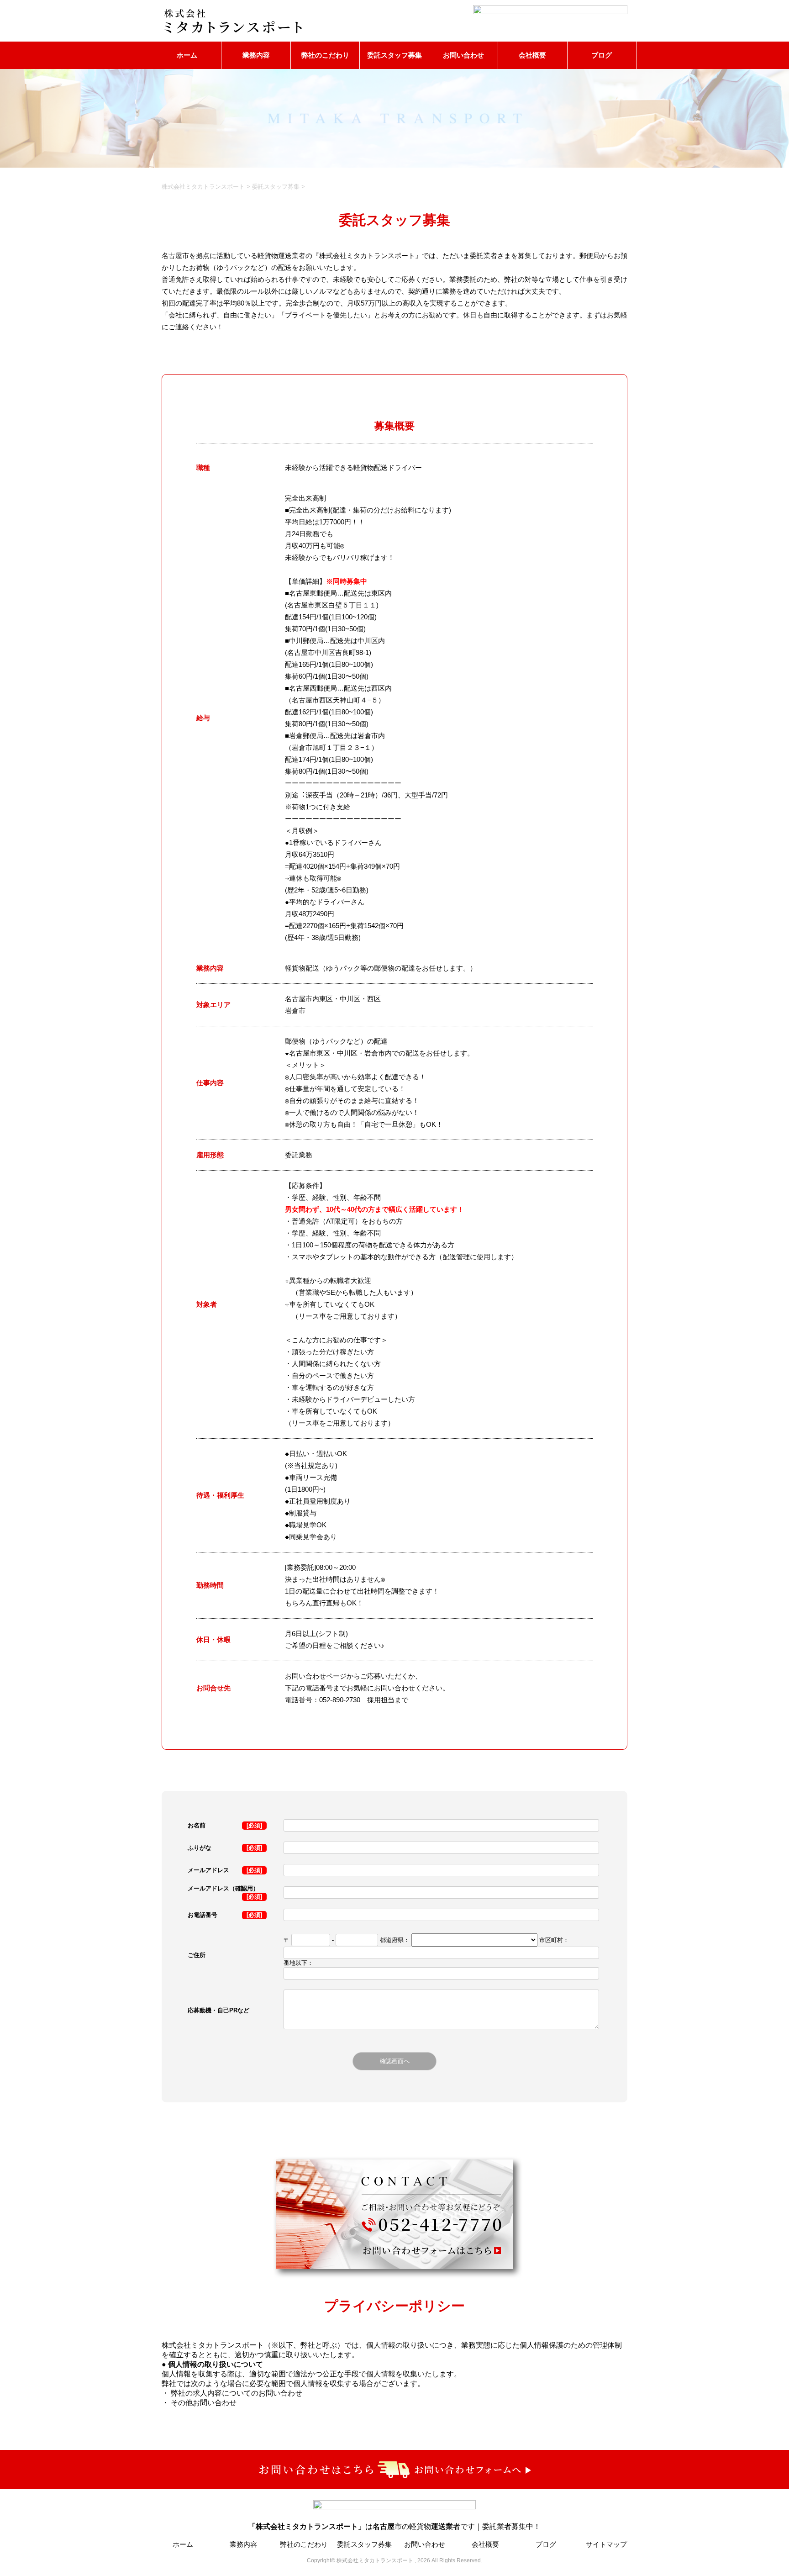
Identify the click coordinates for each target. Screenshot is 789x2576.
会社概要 (532, 55)
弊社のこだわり (325, 55)
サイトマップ (606, 2544)
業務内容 (256, 55)
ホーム (187, 55)
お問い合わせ (463, 55)
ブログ (602, 55)
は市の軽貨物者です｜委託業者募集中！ (394, 2526)
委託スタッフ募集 (394, 55)
